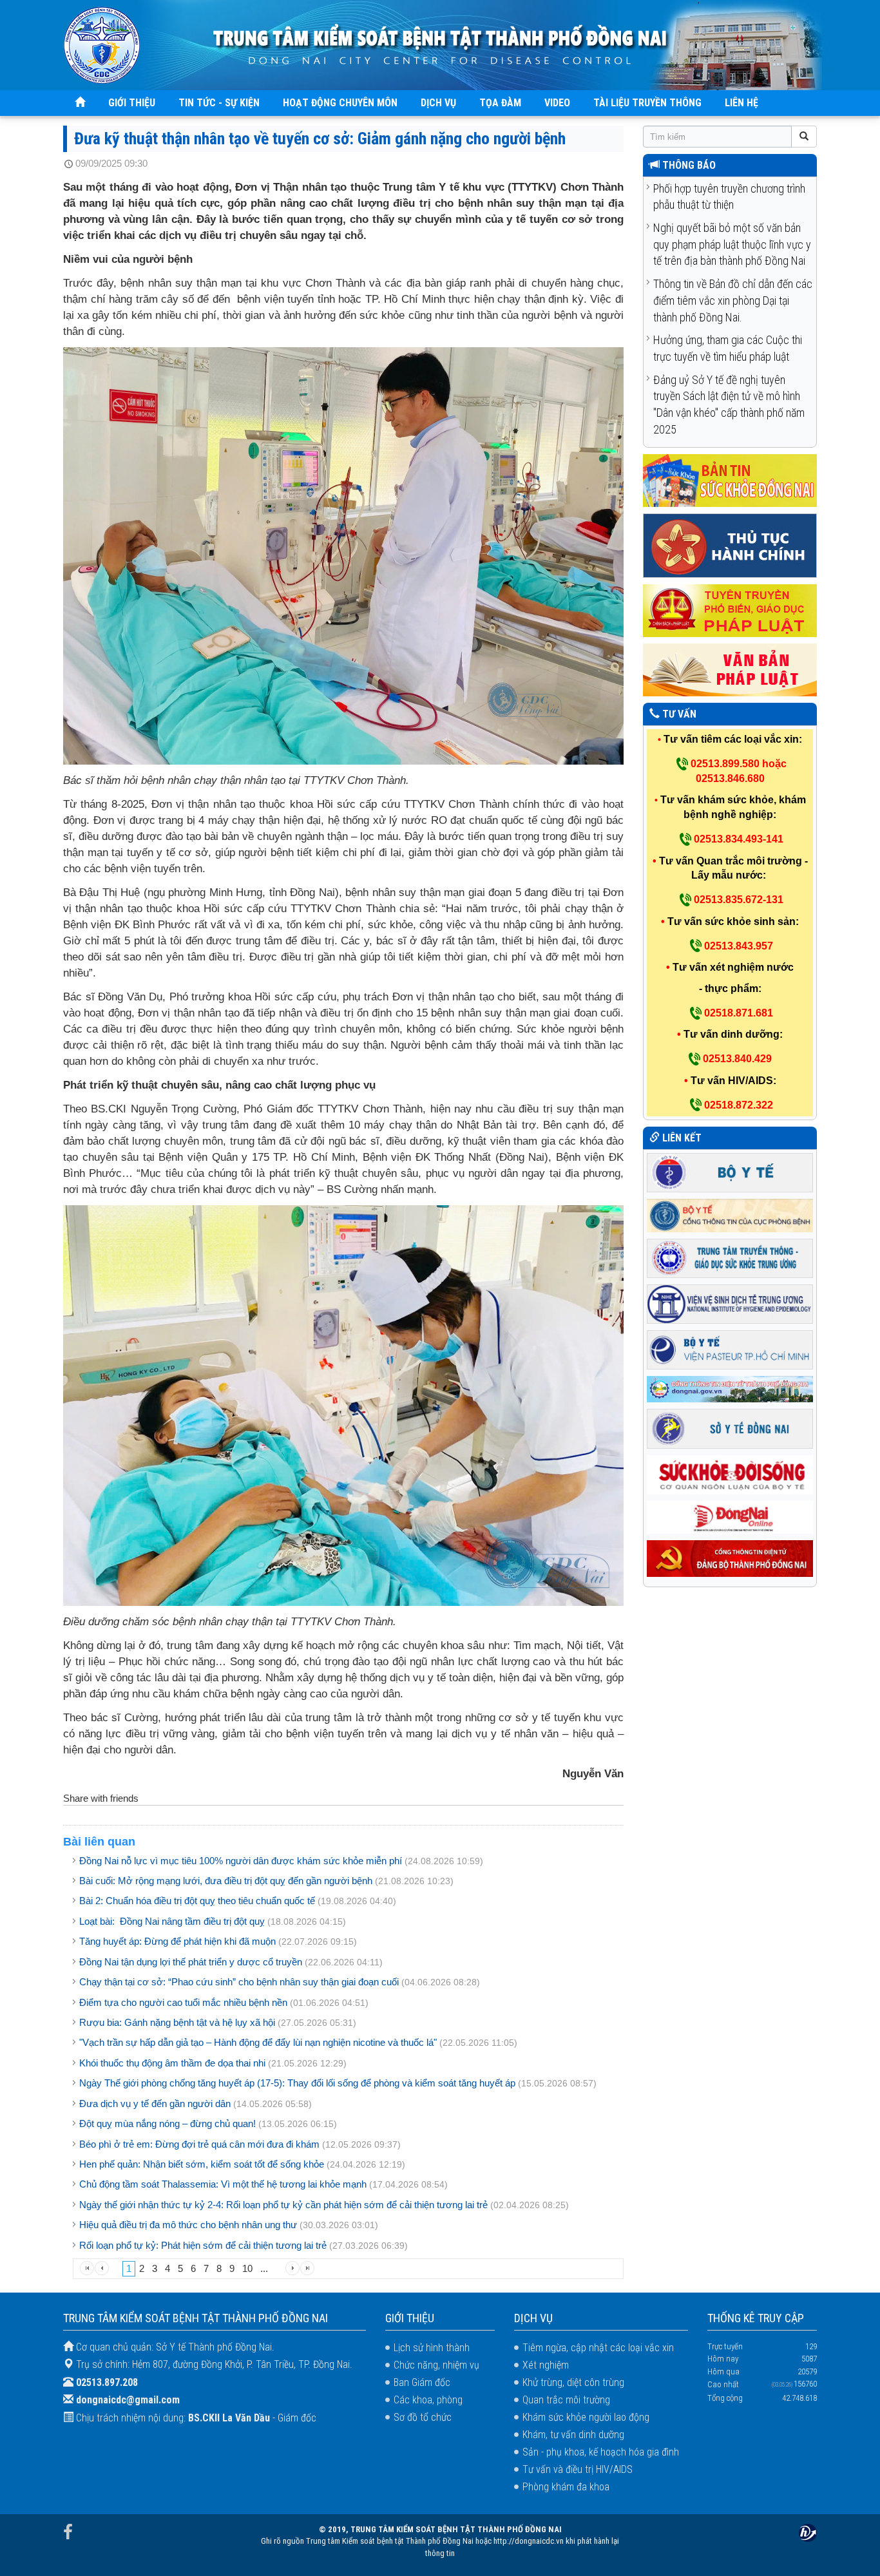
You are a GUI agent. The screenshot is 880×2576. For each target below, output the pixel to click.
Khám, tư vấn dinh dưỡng (573, 2435)
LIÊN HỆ (741, 103)
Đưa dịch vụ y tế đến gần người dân (155, 2104)
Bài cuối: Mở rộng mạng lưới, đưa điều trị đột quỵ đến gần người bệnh (226, 1881)
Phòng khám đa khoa (566, 2487)
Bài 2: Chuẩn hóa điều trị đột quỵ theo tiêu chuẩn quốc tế (197, 1901)
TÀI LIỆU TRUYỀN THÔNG (647, 103)
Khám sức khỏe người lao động (586, 2417)
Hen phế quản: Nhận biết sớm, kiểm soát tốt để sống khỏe (202, 2164)
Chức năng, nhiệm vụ (436, 2365)
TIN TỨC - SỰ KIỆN (219, 103)
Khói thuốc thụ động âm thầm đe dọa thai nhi (172, 2063)
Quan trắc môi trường (566, 2400)
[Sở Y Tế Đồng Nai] (730, 1428)
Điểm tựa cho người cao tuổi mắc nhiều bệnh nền (183, 2002)
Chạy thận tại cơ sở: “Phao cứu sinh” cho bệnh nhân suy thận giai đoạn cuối (239, 1982)
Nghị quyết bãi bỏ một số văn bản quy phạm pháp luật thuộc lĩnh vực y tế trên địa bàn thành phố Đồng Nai (732, 244)
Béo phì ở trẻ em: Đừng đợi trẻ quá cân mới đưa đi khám (199, 2144)
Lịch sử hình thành (432, 2348)
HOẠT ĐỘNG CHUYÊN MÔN (340, 103)
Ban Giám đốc (422, 2382)
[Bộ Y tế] (730, 1171)
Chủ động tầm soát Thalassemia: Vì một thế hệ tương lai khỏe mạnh (223, 2184)
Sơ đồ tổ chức (423, 2417)
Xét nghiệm (546, 2365)
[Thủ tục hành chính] (730, 545)
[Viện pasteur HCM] (730, 1349)
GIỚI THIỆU (132, 103)
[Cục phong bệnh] (730, 1215)
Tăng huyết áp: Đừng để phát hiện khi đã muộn (177, 1941)
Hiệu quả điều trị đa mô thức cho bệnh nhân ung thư (188, 2225)
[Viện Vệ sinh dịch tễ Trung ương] (730, 1303)
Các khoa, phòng (428, 2400)
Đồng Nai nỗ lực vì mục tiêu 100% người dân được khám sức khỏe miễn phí (241, 1861)
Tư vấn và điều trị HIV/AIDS (578, 2469)
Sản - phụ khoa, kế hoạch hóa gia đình (601, 2452)
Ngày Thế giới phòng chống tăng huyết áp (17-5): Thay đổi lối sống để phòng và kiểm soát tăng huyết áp (297, 2083)
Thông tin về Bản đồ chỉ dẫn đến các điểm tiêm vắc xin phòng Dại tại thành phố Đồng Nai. (733, 300)
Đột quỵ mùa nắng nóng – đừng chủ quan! (167, 2123)
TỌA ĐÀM (500, 103)
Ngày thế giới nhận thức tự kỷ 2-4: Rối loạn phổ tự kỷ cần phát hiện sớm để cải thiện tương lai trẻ (283, 2205)
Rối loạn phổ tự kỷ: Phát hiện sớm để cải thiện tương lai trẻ (203, 2245)
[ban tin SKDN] (730, 480)
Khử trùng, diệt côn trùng (573, 2382)
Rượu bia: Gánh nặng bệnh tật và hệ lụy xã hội (177, 2022)
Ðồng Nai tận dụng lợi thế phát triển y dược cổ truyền (191, 1962)
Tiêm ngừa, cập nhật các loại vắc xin (598, 2348)
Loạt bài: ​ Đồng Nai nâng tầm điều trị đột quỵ (172, 1921)
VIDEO (557, 103)
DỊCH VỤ (438, 103)
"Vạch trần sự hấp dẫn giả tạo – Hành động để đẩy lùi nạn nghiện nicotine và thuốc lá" (258, 2042)
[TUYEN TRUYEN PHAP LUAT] (730, 610)
